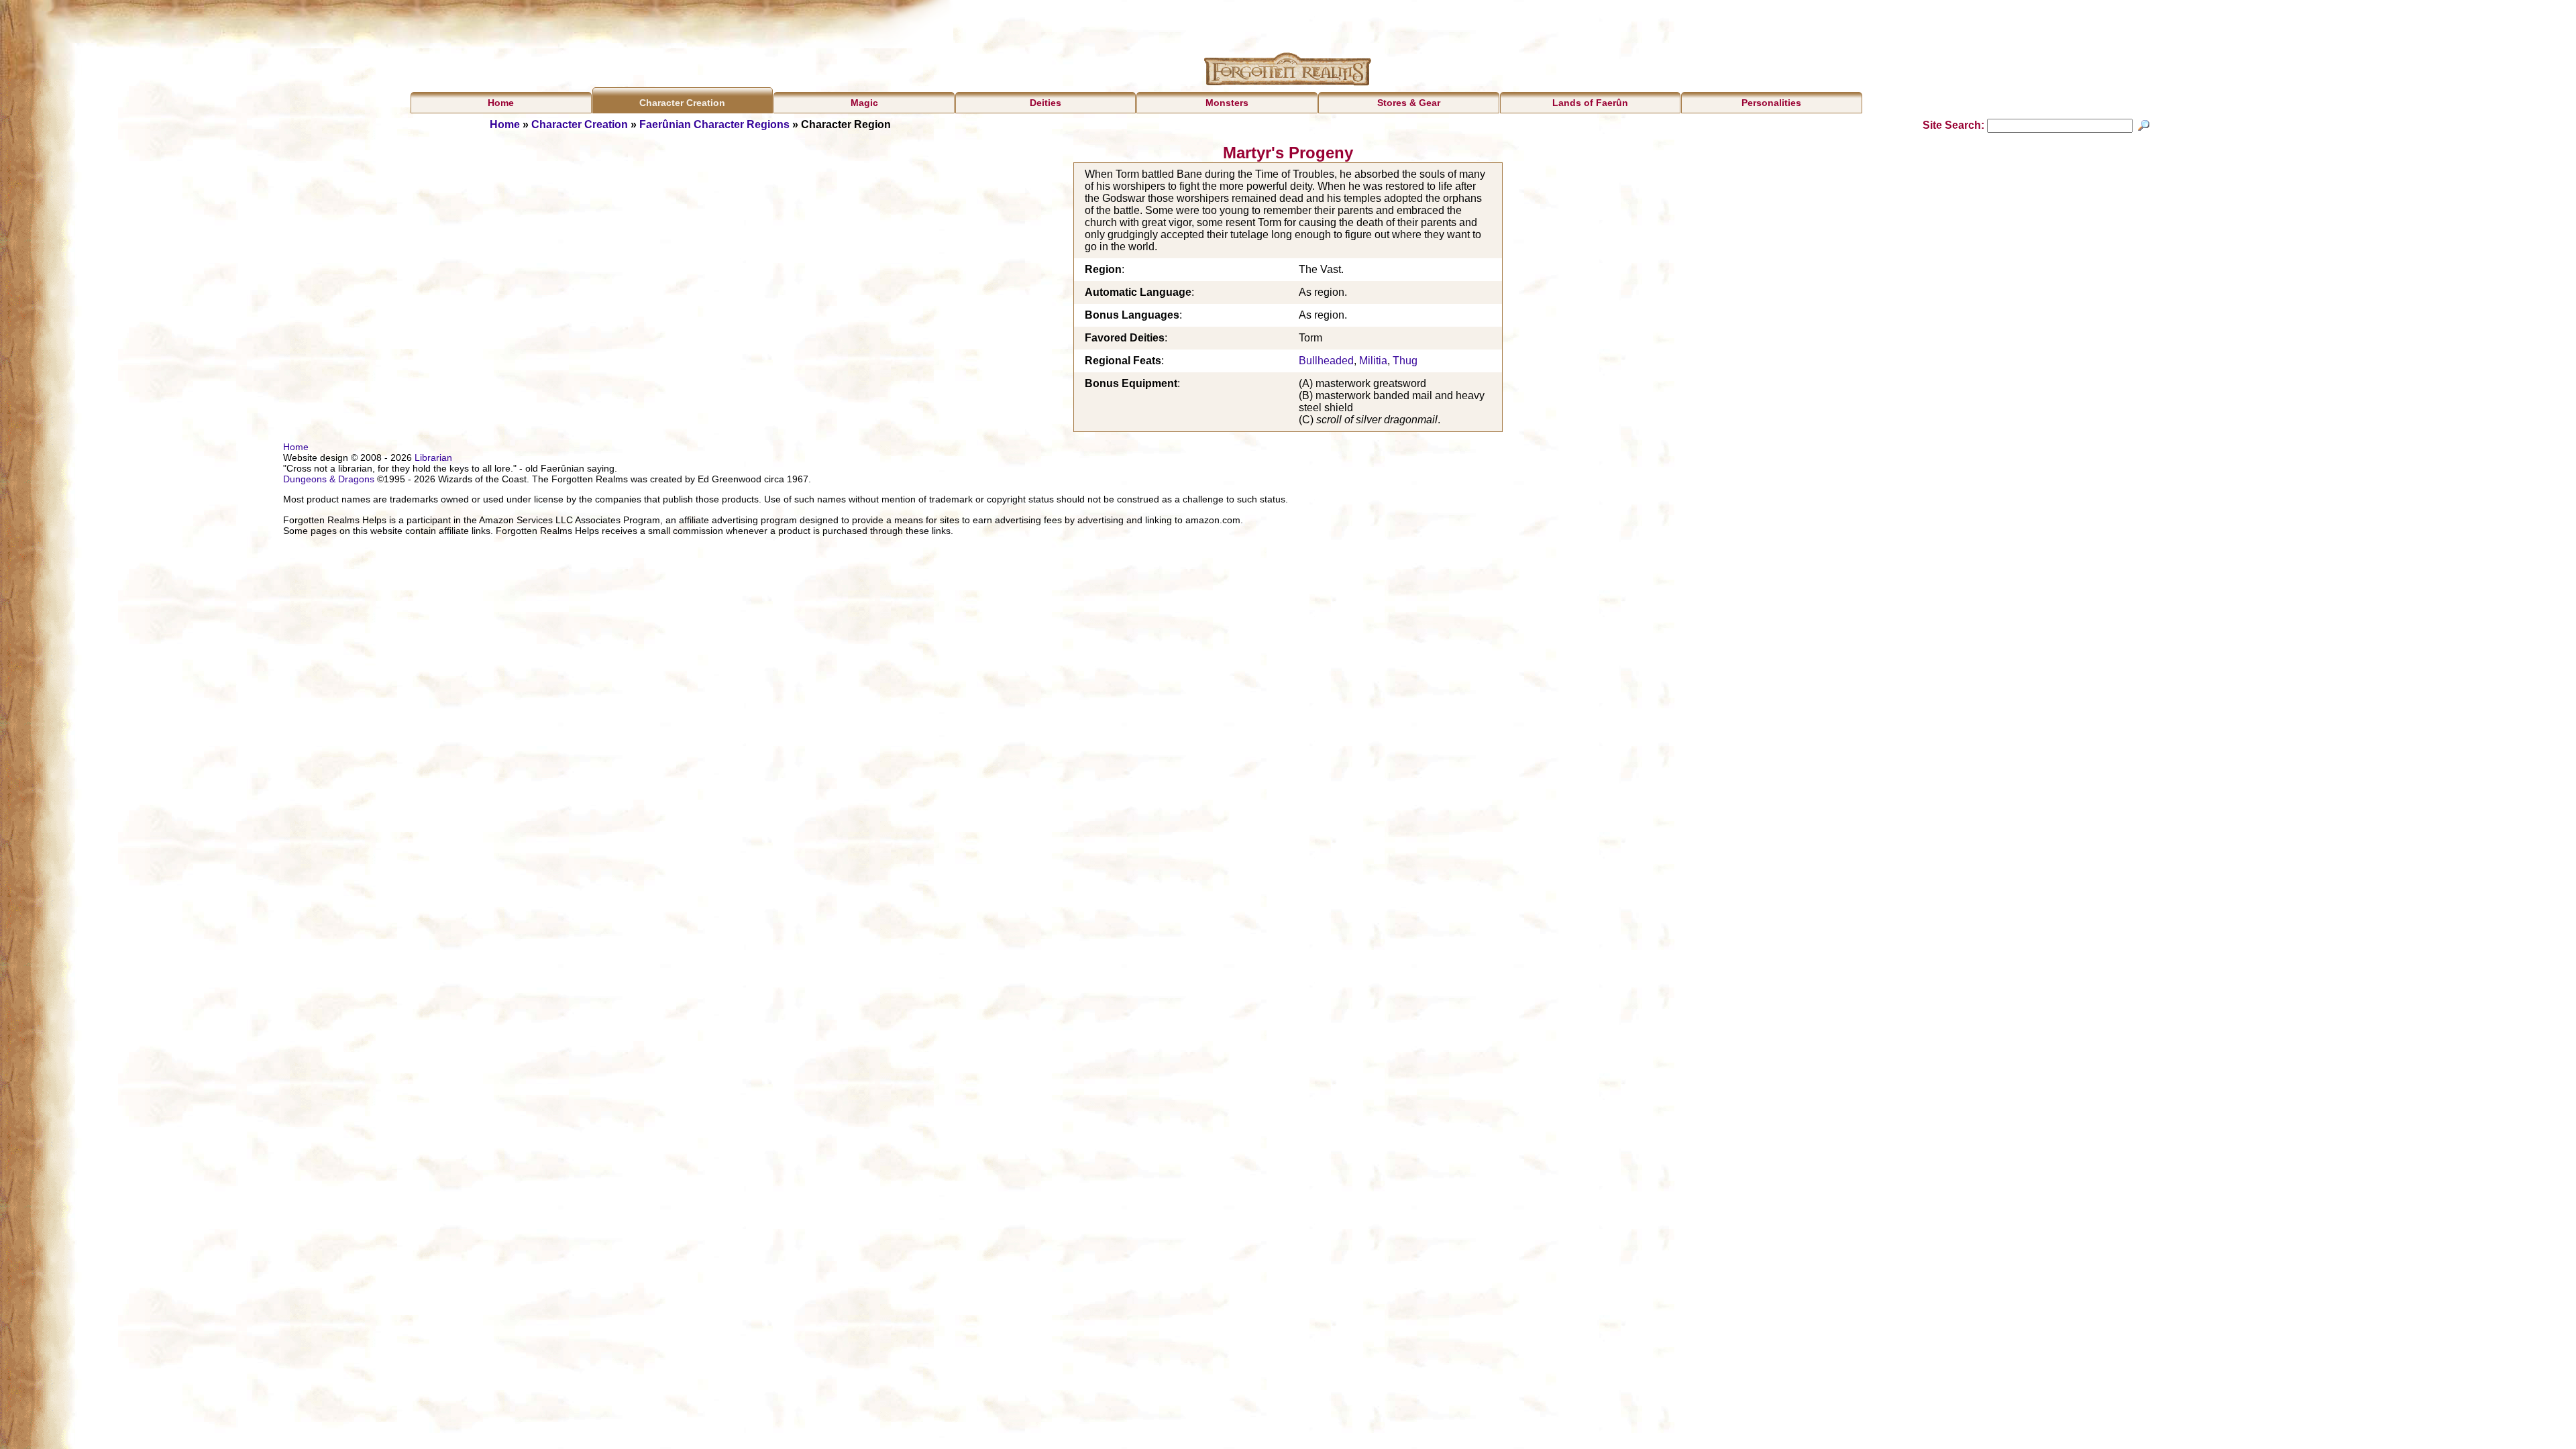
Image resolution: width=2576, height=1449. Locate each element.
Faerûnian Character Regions (714, 124)
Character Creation (682, 103)
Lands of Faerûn (1590, 103)
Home (501, 103)
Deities (1045, 103)
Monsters (1227, 103)
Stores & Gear (1409, 103)
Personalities (1771, 103)
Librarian (433, 458)
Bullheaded (1326, 361)
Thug (1405, 361)
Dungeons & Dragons (329, 479)
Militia (1373, 361)
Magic (864, 103)
